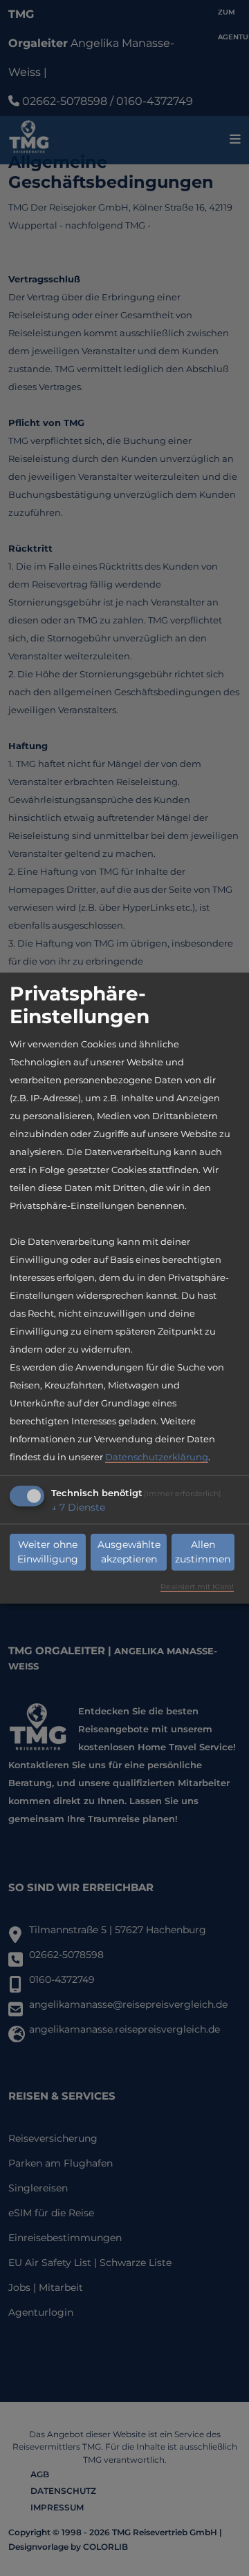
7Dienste (78, 1507)
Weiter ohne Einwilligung (48, 1552)
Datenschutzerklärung (157, 1456)
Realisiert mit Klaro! (197, 1586)
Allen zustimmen (203, 1552)
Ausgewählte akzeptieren (129, 1552)
